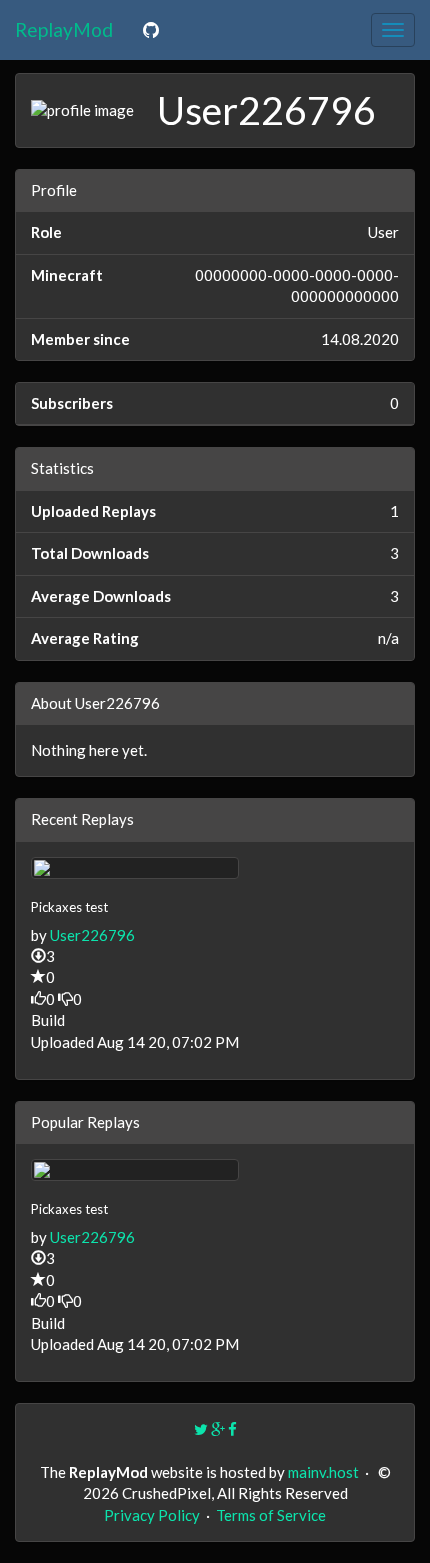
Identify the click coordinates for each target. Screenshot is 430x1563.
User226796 (92, 935)
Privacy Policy (152, 1515)
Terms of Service (271, 1515)
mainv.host (323, 1472)
